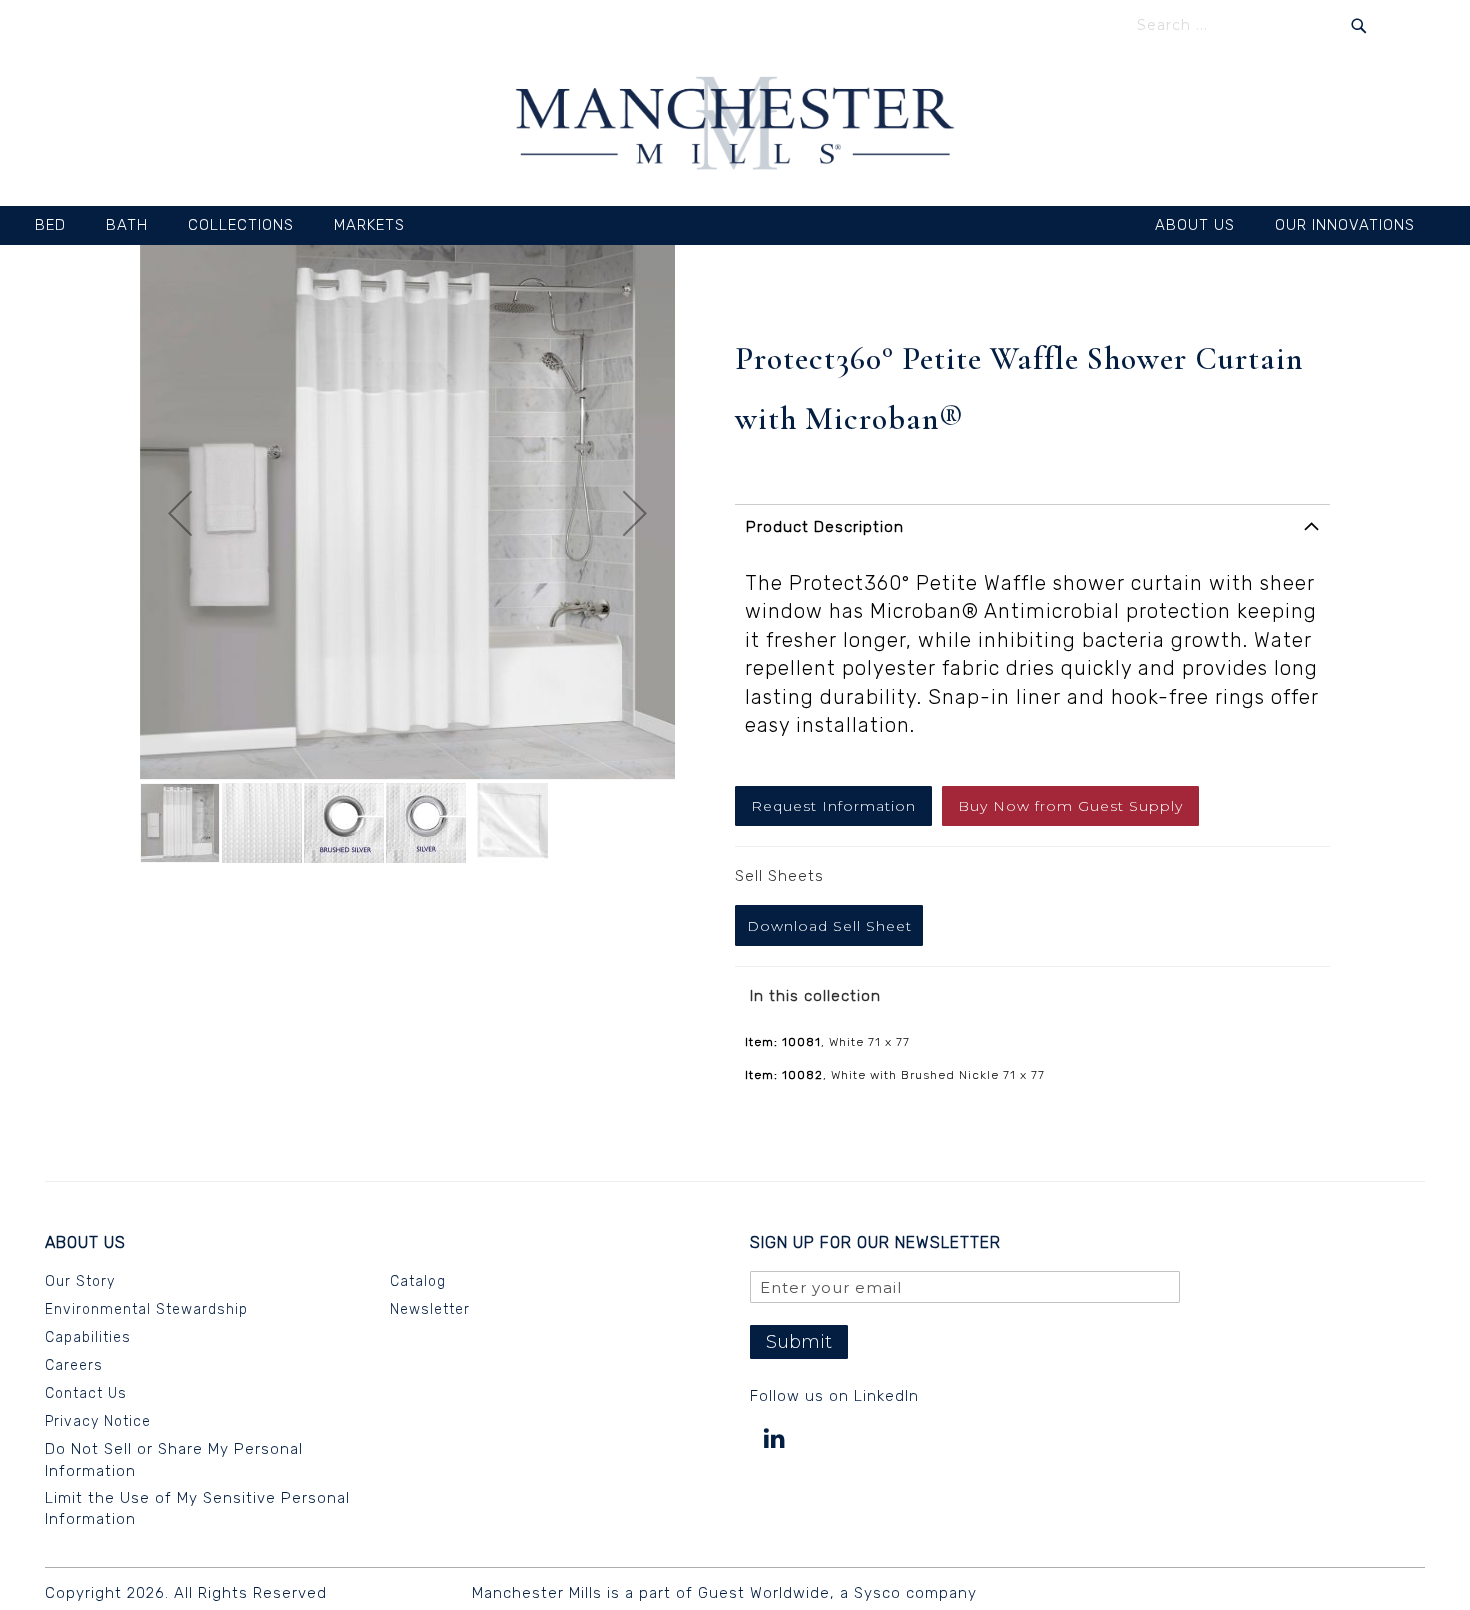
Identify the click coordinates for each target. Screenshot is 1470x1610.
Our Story (80, 1280)
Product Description (825, 527)
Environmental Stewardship (146, 1308)
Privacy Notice (98, 1420)
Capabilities (88, 1336)
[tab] (1032, 533)
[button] (180, 513)
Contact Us (86, 1392)
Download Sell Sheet (829, 926)
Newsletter (430, 1308)
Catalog (418, 1280)
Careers (74, 1364)
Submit (799, 1342)
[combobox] (1252, 25)
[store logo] (735, 126)
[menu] (735, 225)
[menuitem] (60, 225)
